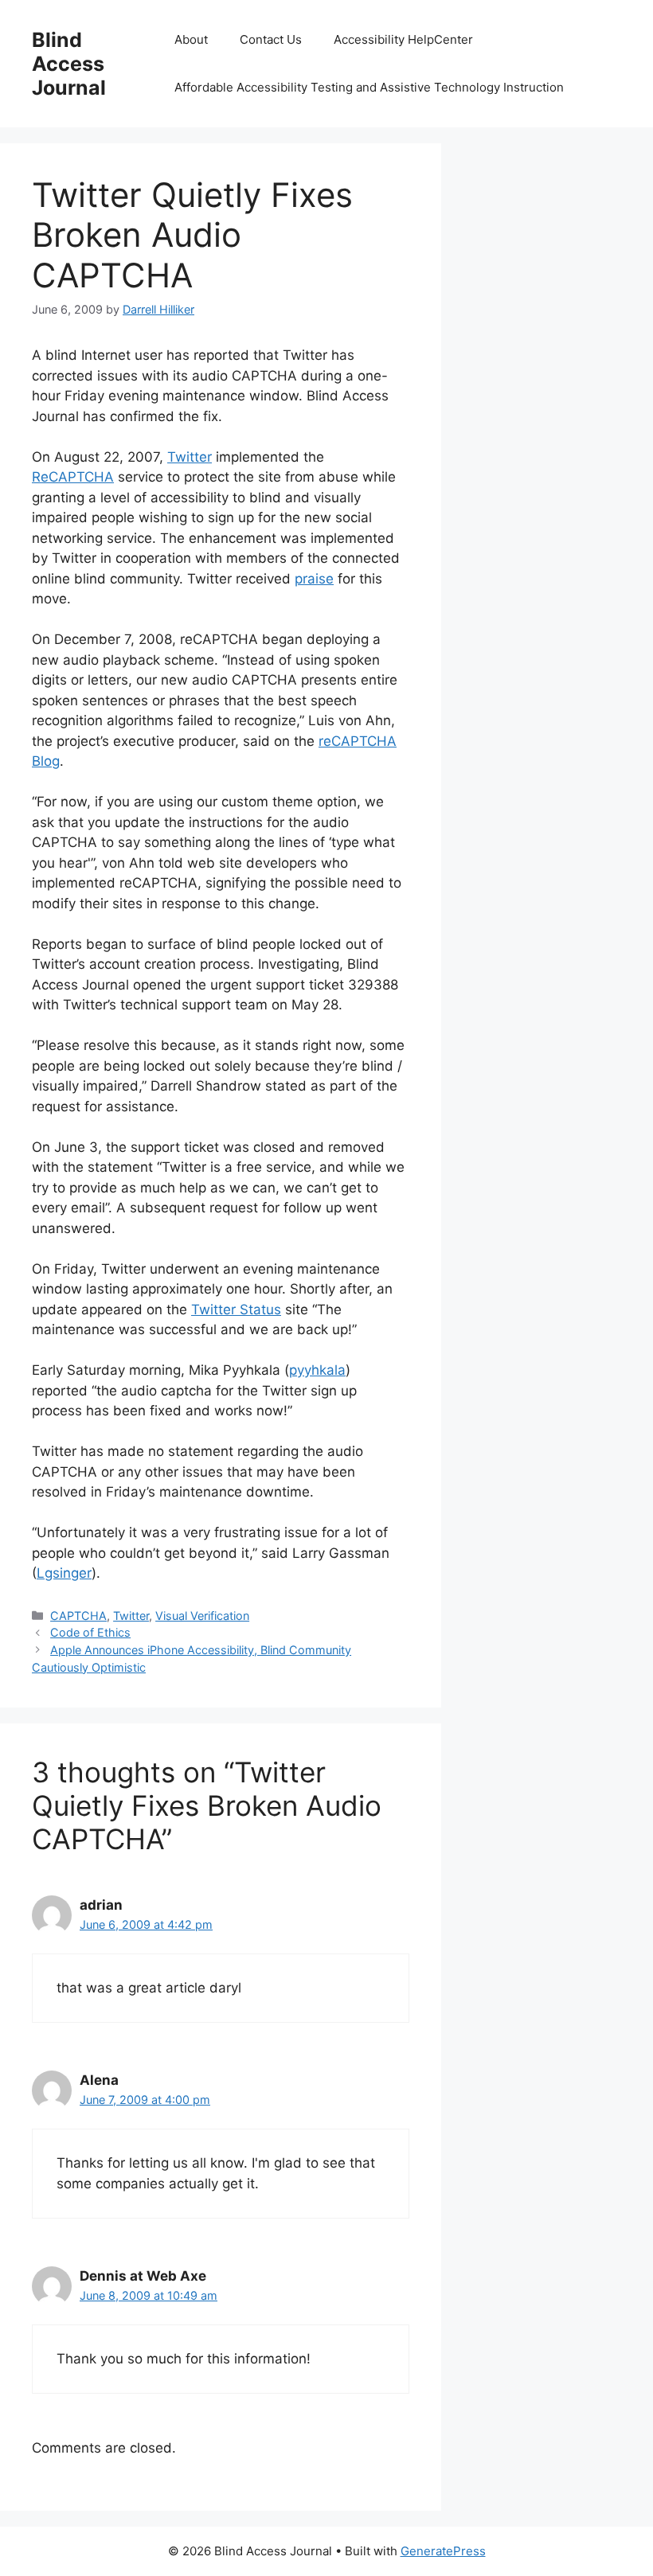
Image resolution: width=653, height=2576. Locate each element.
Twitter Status (236, 1309)
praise (314, 579)
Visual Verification (202, 1616)
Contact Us (271, 39)
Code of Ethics (90, 1632)
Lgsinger (64, 1573)
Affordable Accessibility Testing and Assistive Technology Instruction (369, 87)
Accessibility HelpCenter (403, 39)
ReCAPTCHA (73, 477)
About (191, 39)
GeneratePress (443, 2551)
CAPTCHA (78, 1616)
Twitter (190, 457)
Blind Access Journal (69, 64)
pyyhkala (317, 1370)
